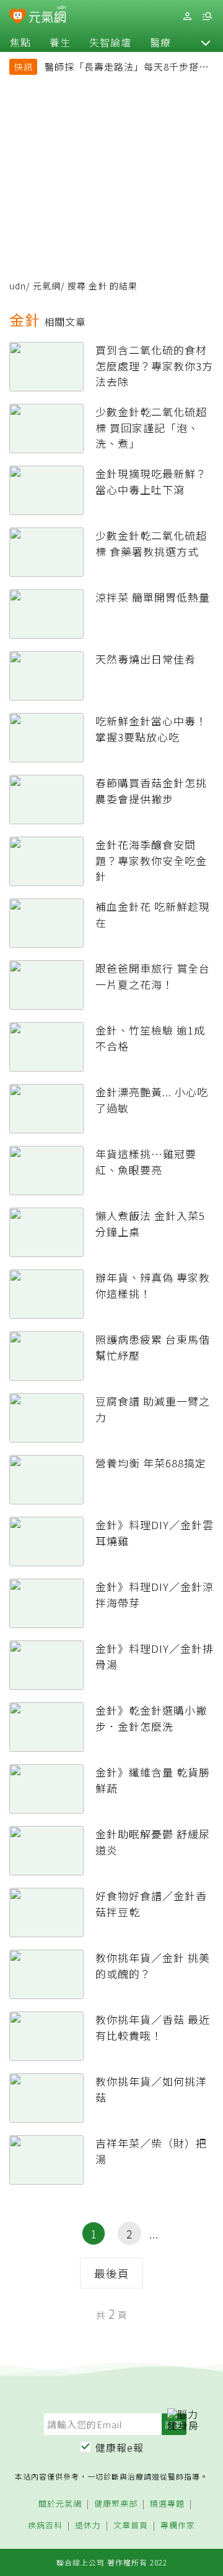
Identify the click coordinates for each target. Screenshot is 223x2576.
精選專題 (167, 2504)
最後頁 (112, 2273)
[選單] (207, 16)
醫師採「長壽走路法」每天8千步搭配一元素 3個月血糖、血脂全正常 (127, 68)
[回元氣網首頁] (47, 16)
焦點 (20, 42)
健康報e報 (120, 2447)
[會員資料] (187, 16)
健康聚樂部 (116, 2504)
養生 (60, 42)
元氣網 (47, 286)
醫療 (160, 42)
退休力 (88, 2526)
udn (18, 286)
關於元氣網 (60, 2504)
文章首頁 (131, 2526)
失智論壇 (110, 42)
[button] (206, 42)
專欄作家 (178, 2526)
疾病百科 (45, 2526)
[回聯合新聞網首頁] (18, 17)
